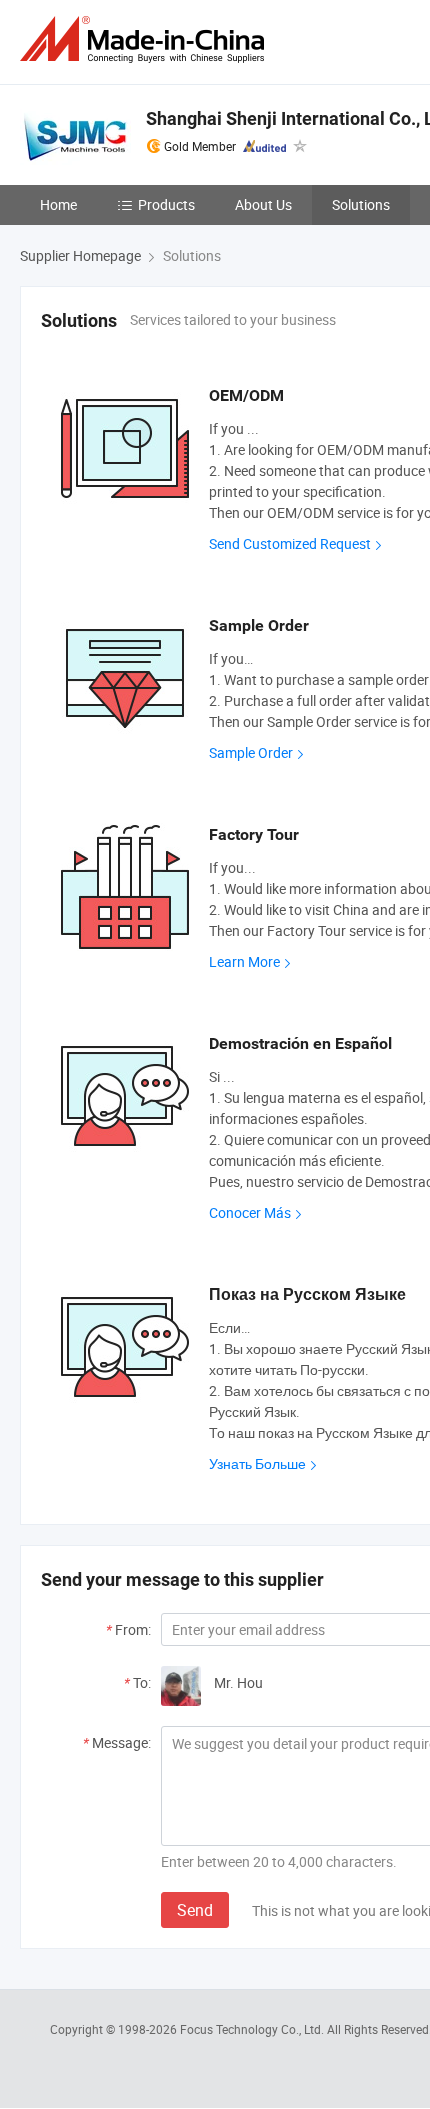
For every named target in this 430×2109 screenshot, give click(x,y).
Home (58, 204)
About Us (263, 204)
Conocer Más (250, 1212)
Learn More (244, 961)
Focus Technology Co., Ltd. (253, 2029)
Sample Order (251, 752)
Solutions (361, 204)
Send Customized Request (290, 543)
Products (166, 204)
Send (195, 1910)
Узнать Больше (257, 1463)
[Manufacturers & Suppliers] (146, 39)
